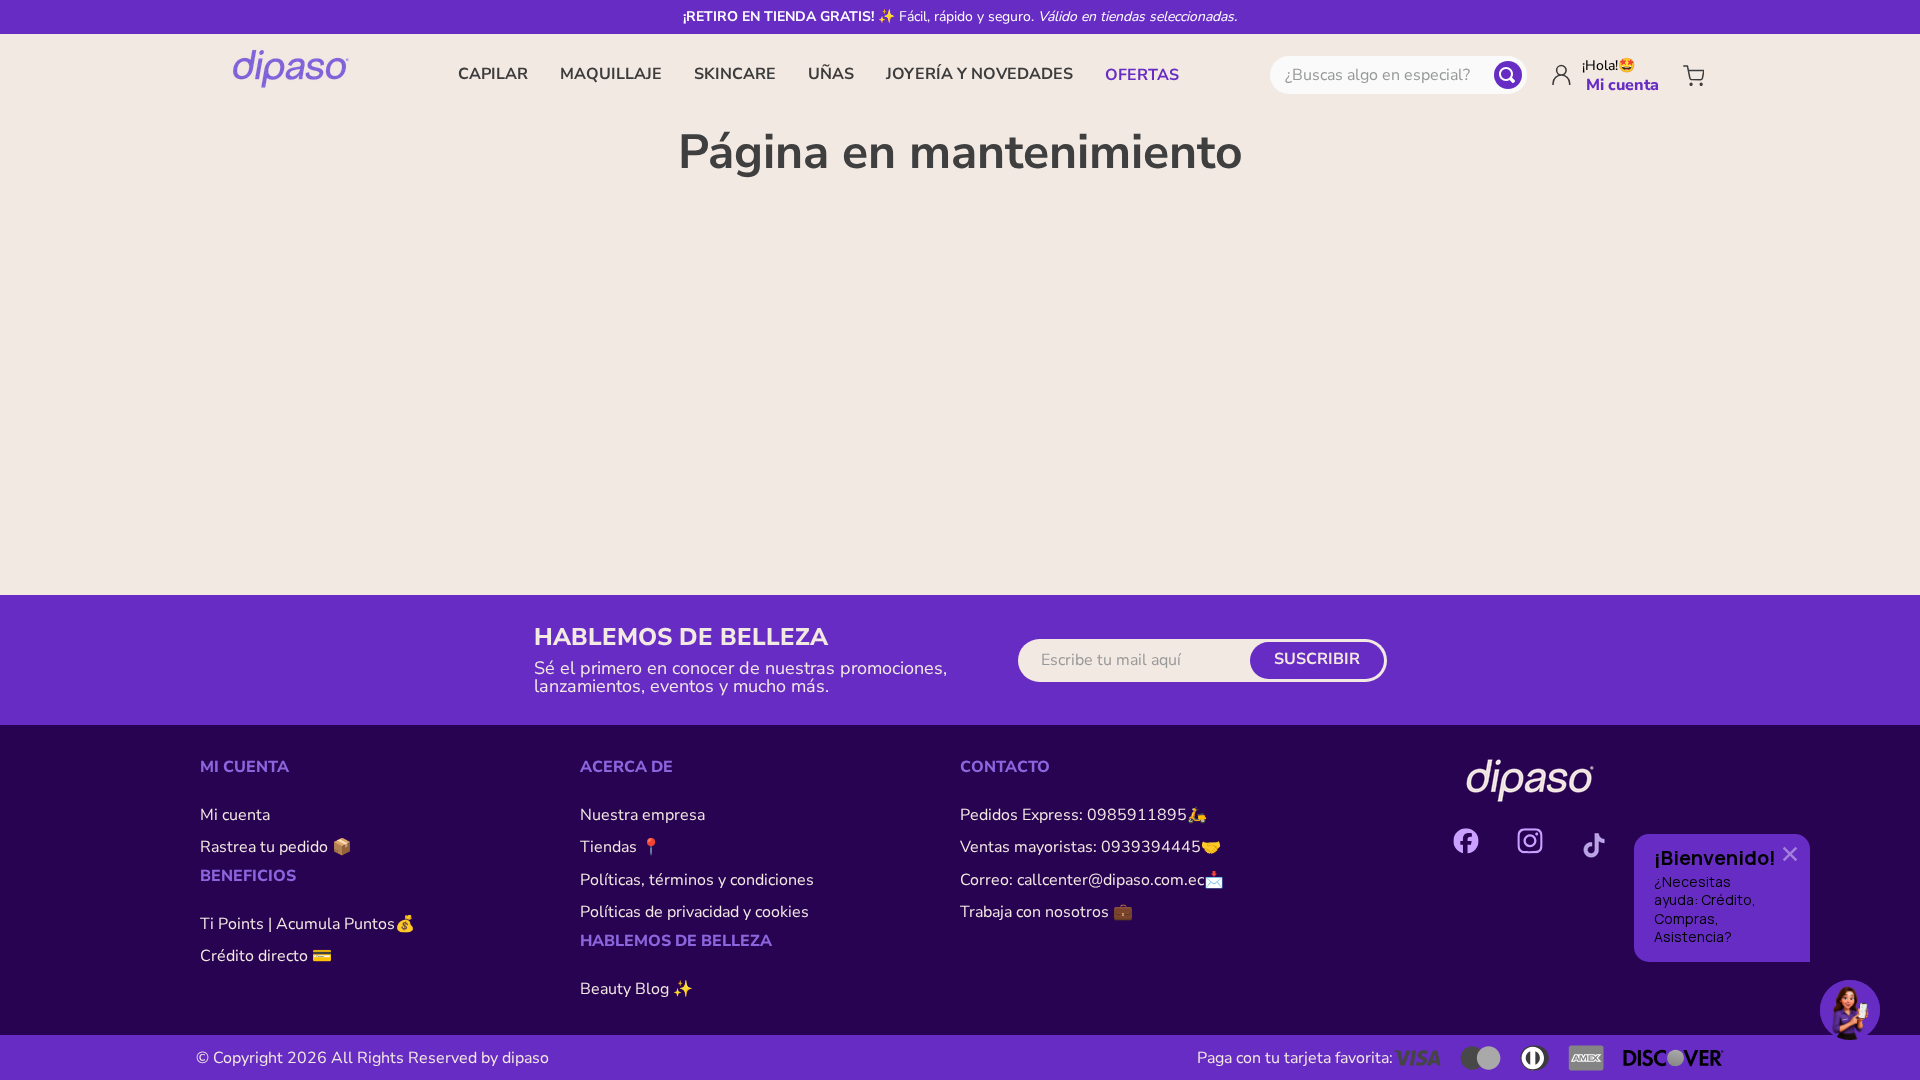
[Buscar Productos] (1508, 75)
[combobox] (1398, 75)
